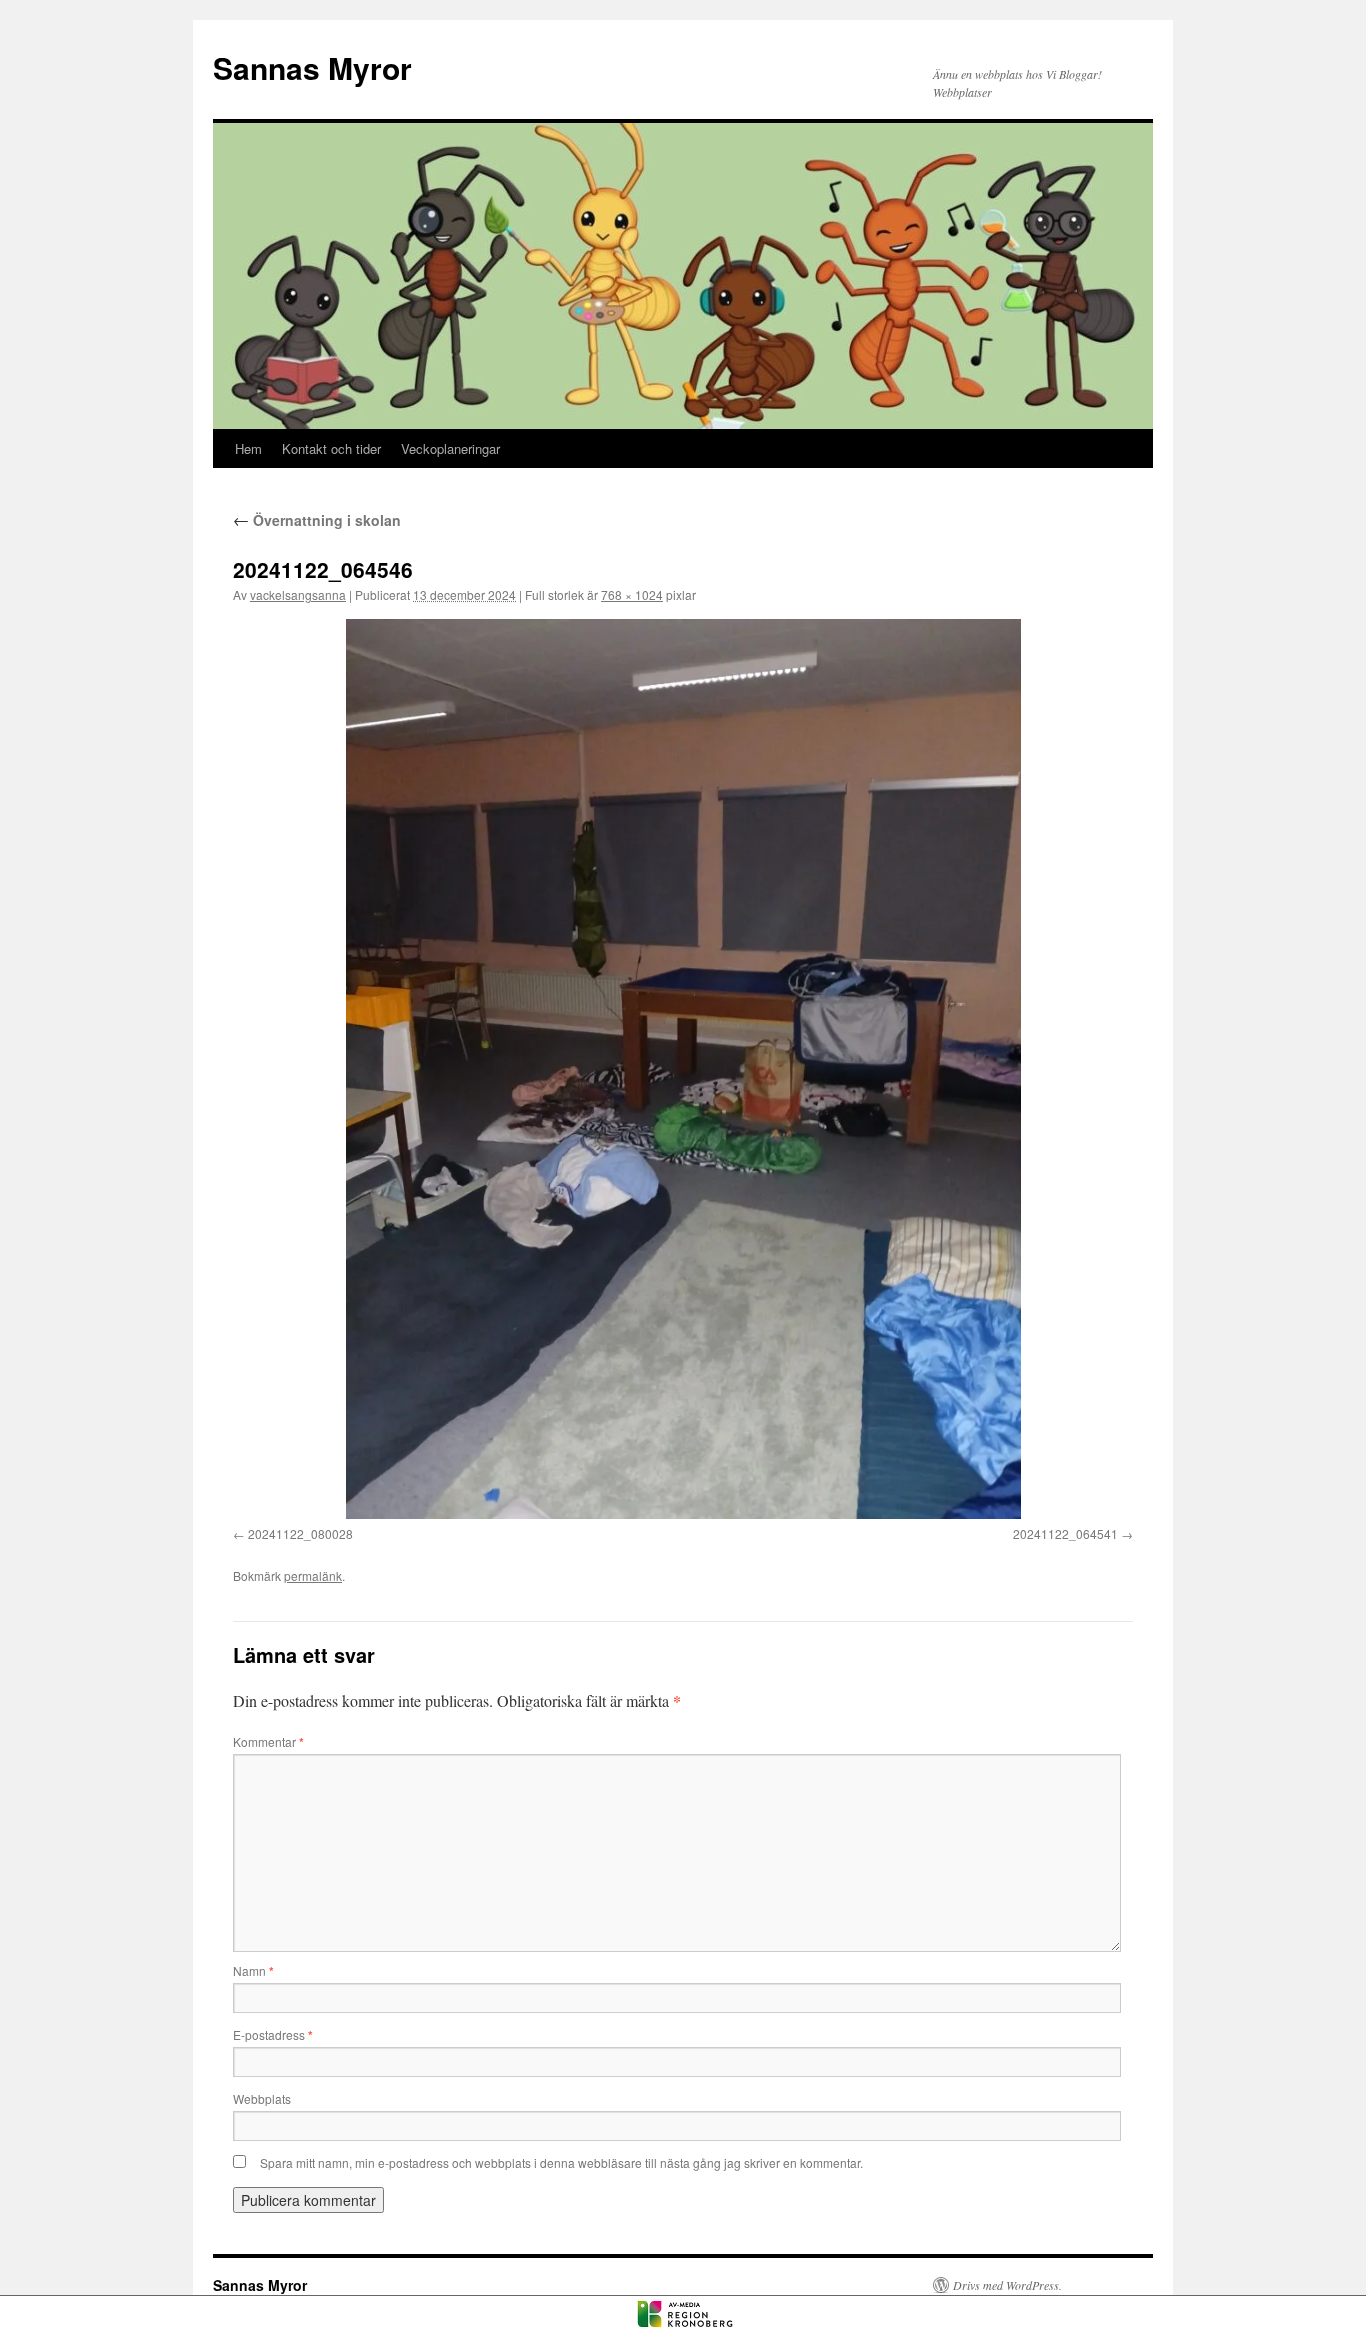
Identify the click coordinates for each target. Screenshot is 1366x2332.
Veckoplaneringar (450, 448)
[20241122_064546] (683, 1069)
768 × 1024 (632, 594)
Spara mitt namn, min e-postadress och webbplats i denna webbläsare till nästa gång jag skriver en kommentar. (561, 2162)
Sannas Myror (312, 67)
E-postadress (273, 2034)
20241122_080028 (300, 1533)
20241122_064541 (1065, 1533)
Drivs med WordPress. (1007, 2285)
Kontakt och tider (331, 448)
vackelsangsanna (298, 594)
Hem (248, 448)
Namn (253, 1970)
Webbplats (262, 2098)
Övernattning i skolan (317, 520)
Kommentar (268, 1741)
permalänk (313, 1575)
